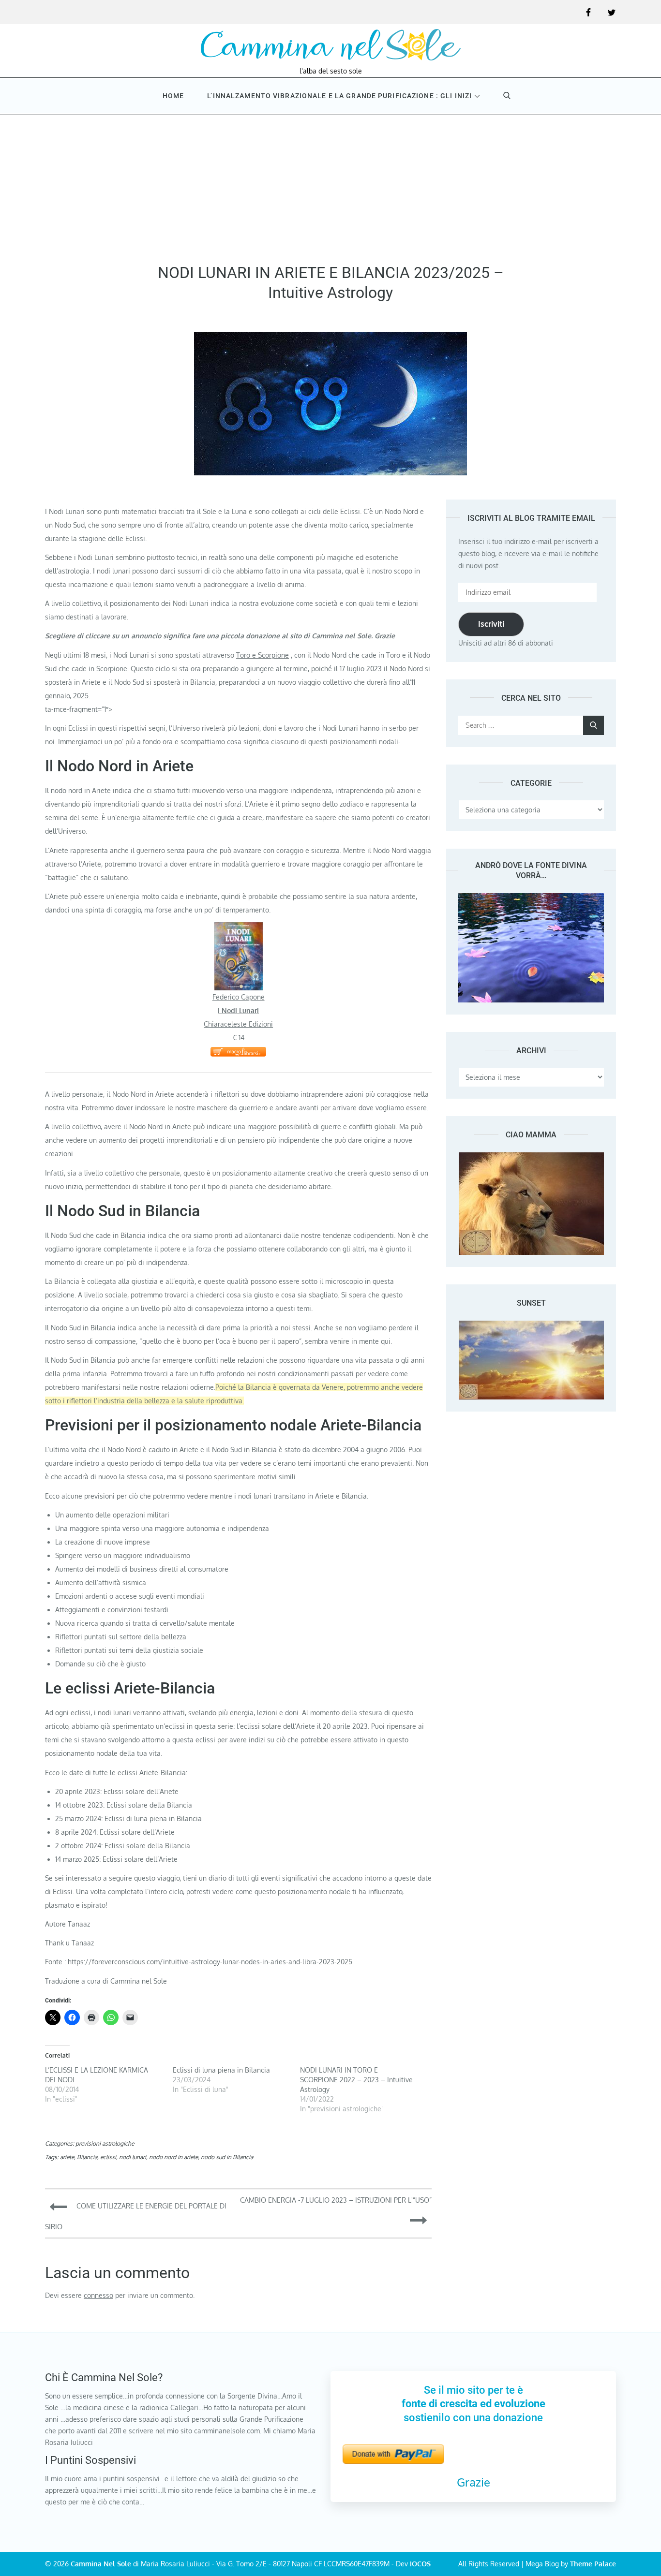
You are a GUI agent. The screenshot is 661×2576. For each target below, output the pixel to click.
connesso (98, 2295)
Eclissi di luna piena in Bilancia (221, 2070)
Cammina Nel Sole (101, 2564)
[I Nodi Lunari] (239, 929)
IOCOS (420, 2564)
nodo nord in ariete (173, 2157)
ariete (67, 2157)
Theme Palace (593, 2564)
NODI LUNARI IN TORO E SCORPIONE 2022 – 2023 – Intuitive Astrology (356, 2080)
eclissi (108, 2157)
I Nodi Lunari (238, 1010)
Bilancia (87, 2157)
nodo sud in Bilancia (227, 2157)
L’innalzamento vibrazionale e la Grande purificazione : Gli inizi (339, 96)
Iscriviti (491, 624)
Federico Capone (239, 997)
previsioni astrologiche (105, 2143)
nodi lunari (133, 2157)
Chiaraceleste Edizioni (238, 1024)
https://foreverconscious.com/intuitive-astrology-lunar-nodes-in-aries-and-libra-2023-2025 (210, 1962)
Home (173, 96)
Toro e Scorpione (263, 655)
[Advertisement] (330, 186)
